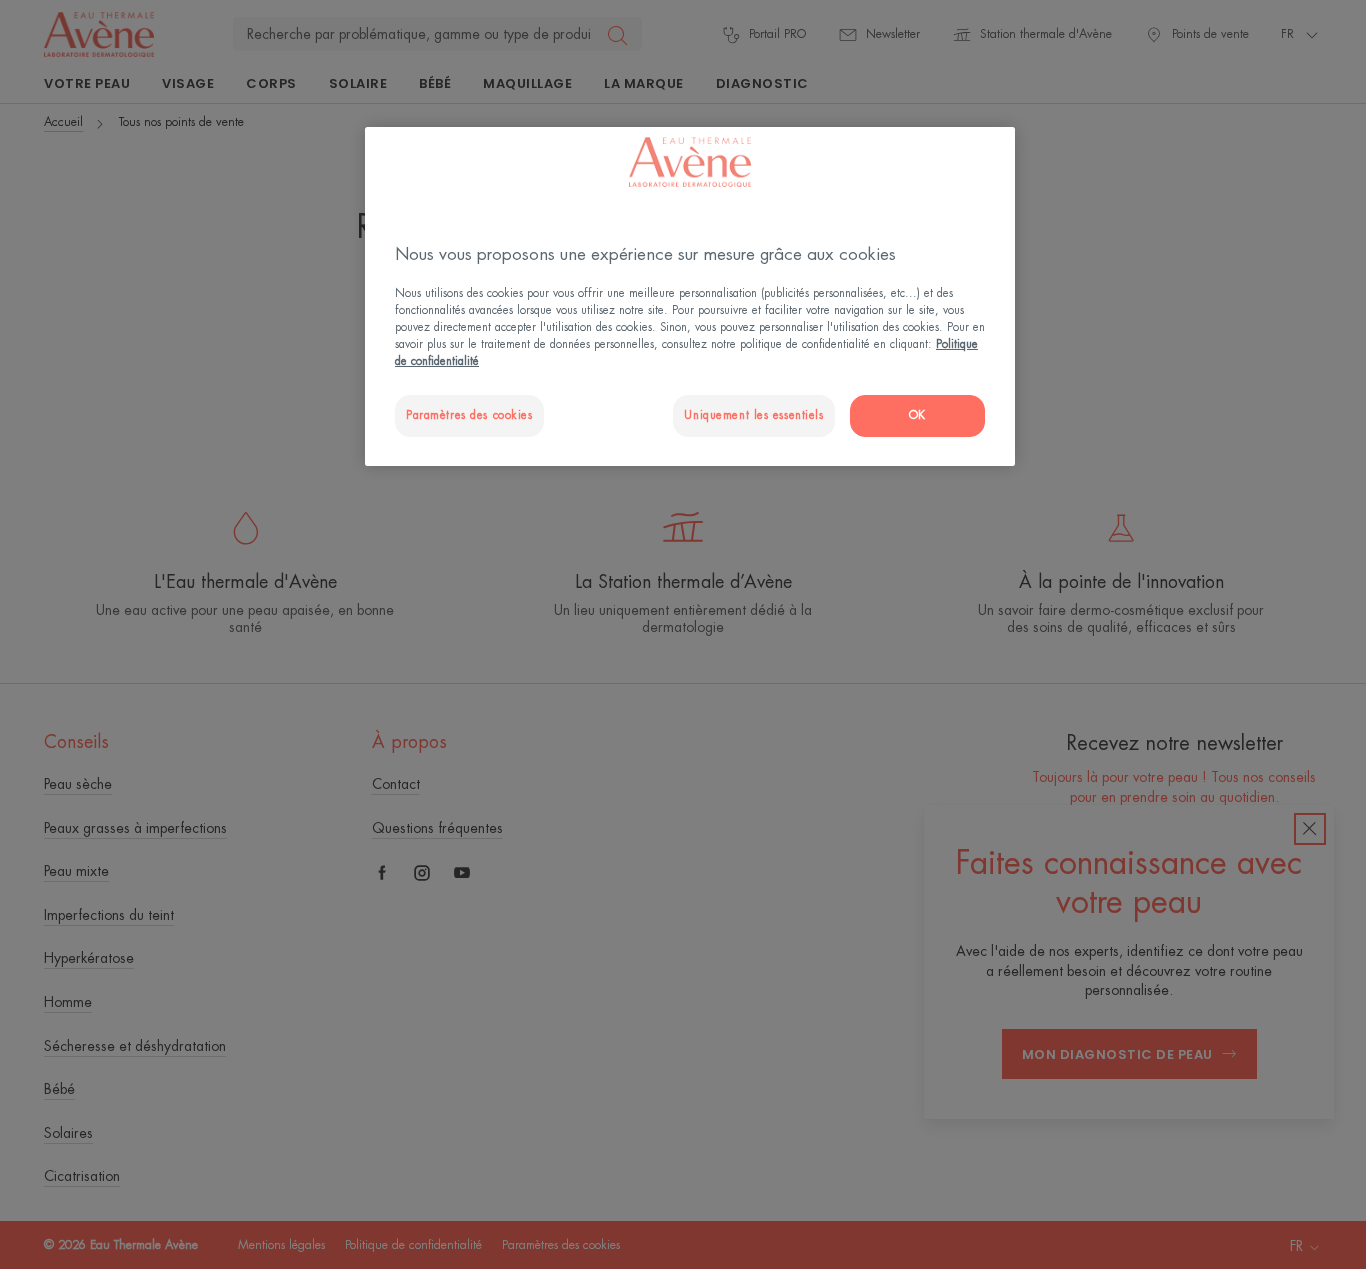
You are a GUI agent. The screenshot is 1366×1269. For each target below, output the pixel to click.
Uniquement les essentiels (753, 415)
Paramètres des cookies (469, 415)
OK (917, 415)
